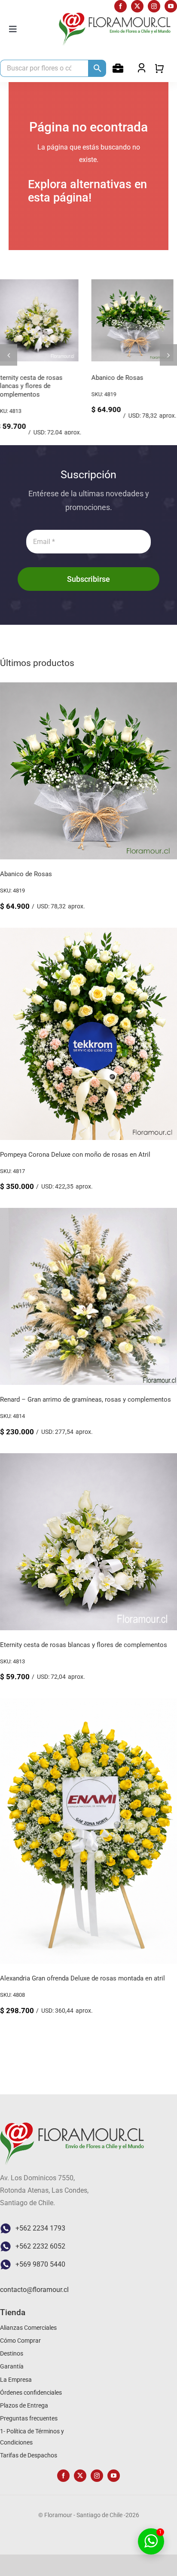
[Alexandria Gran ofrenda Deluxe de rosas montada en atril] (88, 1712)
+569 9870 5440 (40, 2272)
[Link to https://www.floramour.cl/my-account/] (118, 68)
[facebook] (121, 6)
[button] (9, 359)
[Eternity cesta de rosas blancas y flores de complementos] (88, 1467)
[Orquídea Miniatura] (136, 283)
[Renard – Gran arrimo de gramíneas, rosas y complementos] (88, 1221)
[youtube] (171, 6)
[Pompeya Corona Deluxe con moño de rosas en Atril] (41, 283)
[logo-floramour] (115, 16)
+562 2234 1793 (40, 2236)
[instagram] (154, 6)
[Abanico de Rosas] (88, 696)
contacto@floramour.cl (34, 2297)
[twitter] (137, 6)
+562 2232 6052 (40, 2254)
